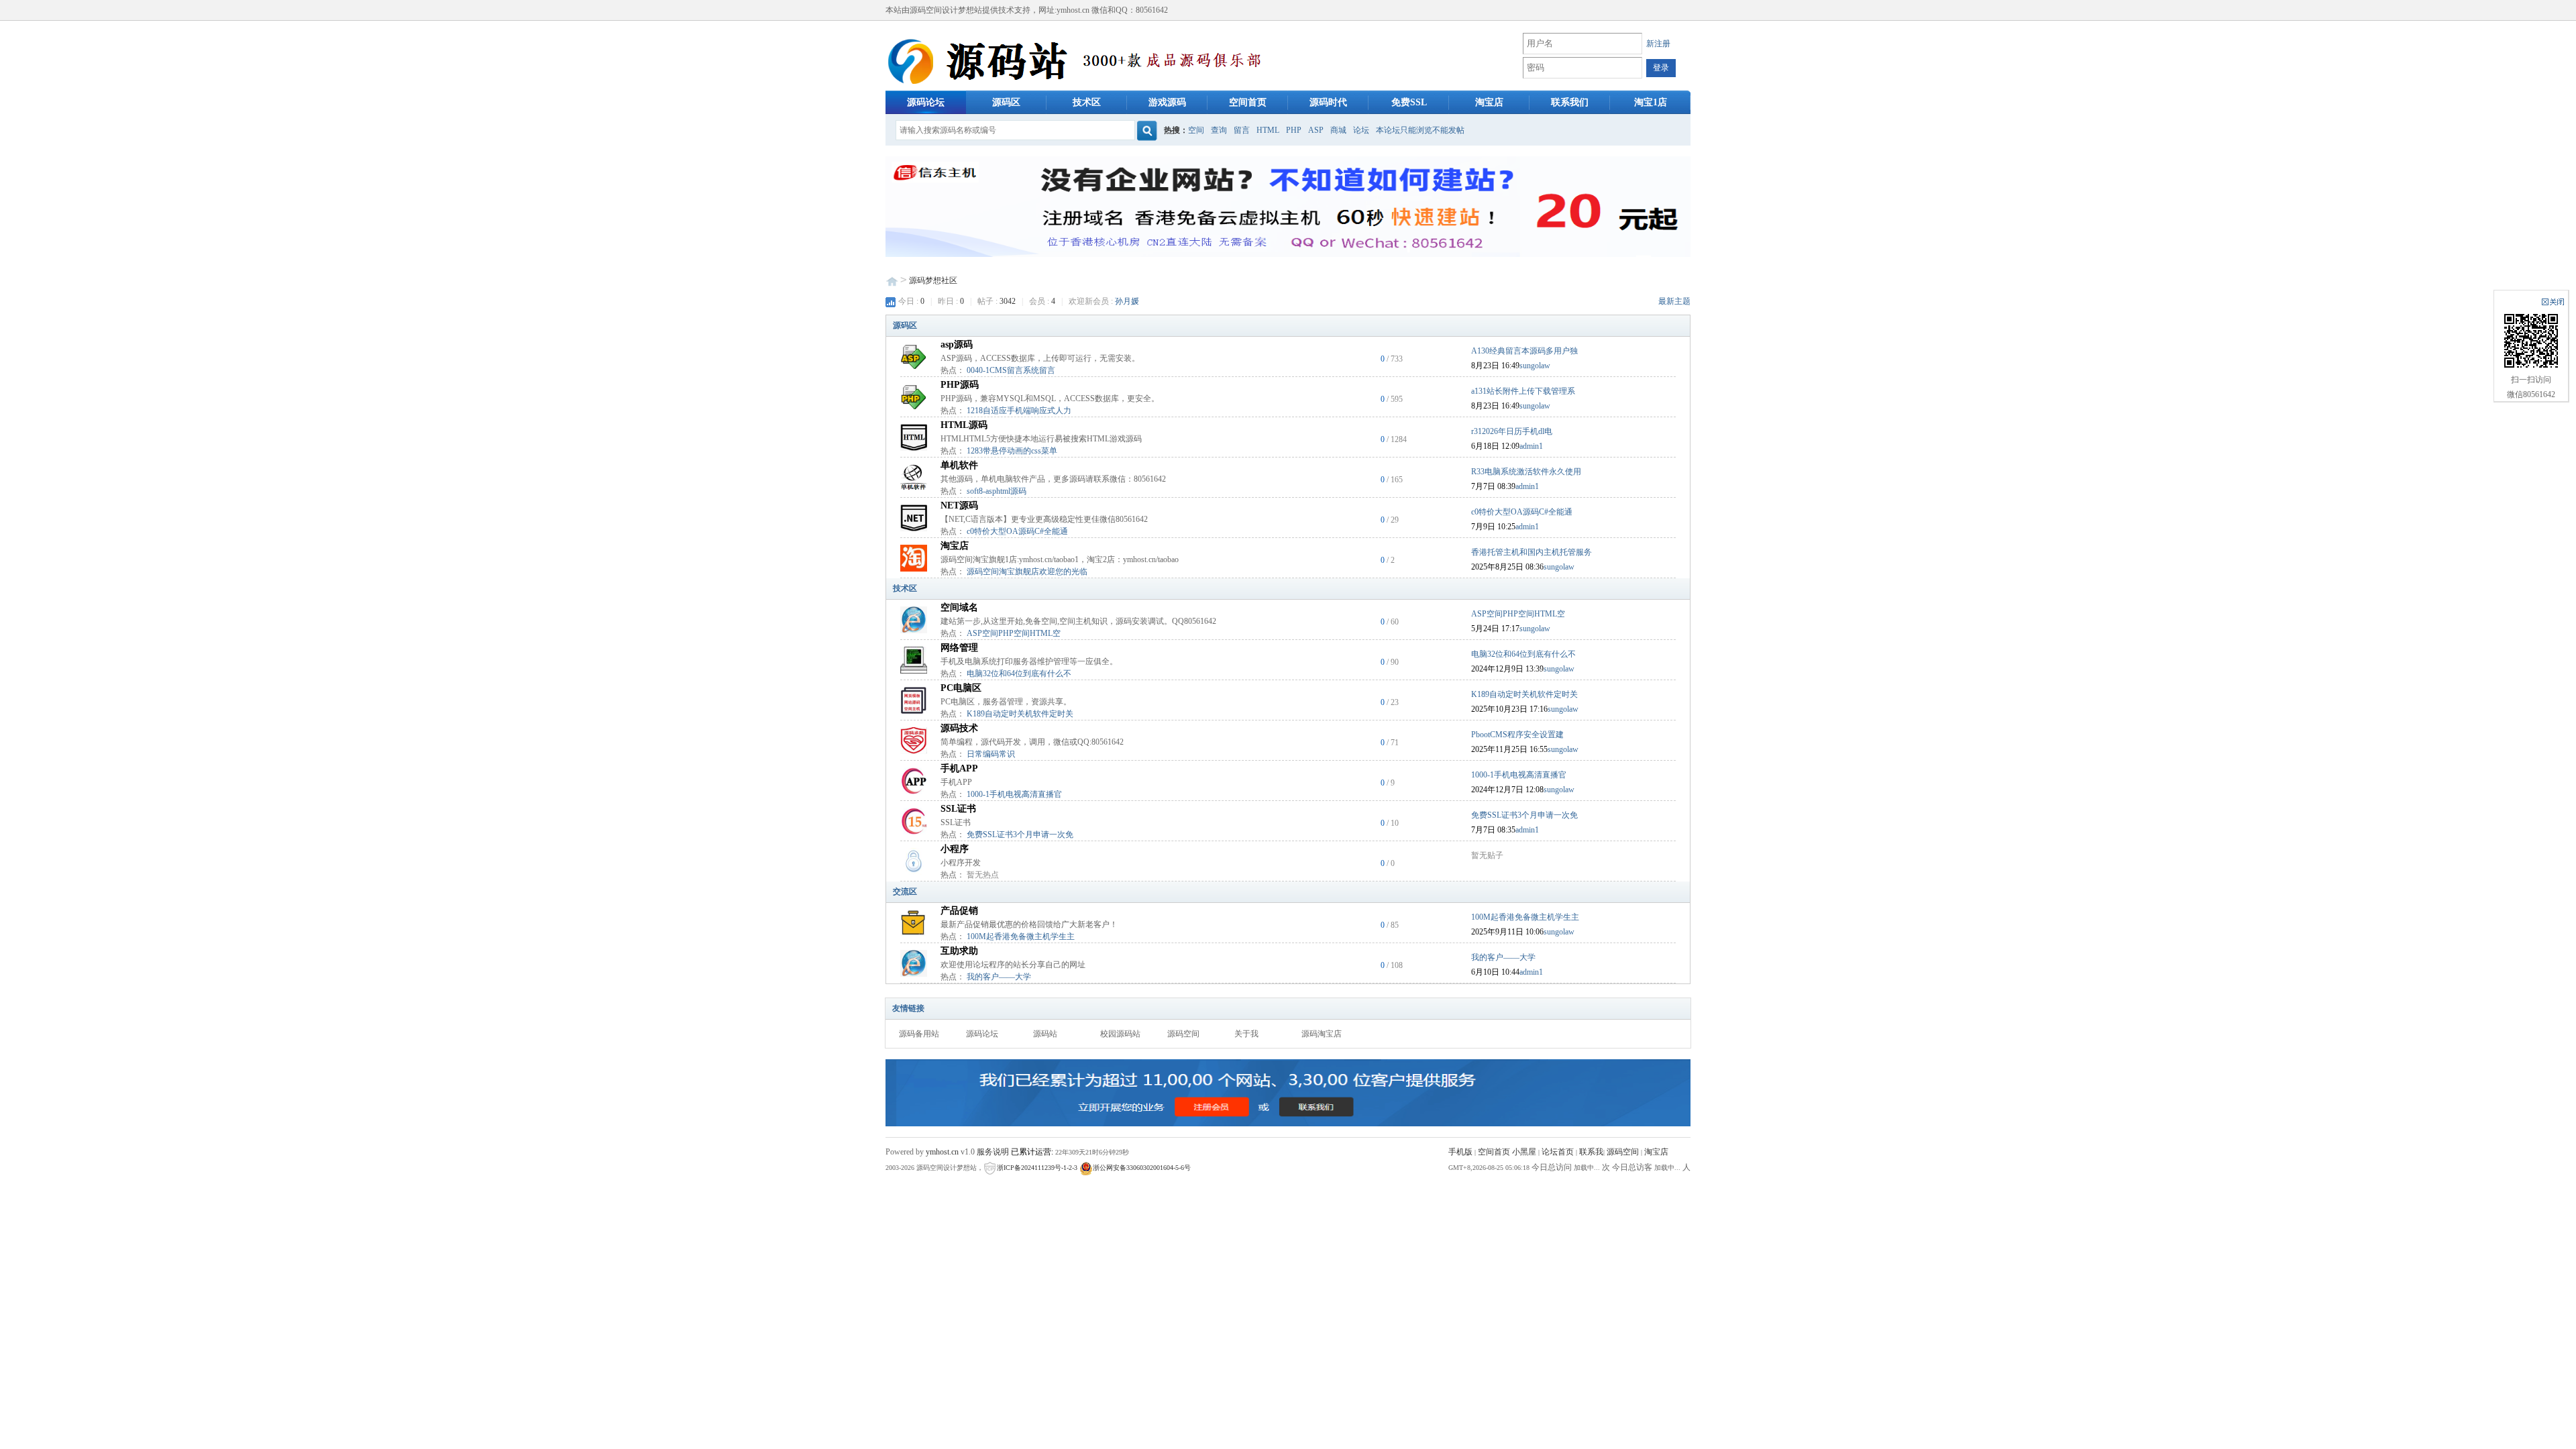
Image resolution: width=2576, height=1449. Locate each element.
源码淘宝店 (1322, 1034)
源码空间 (1183, 1034)
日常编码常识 (991, 754)
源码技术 (959, 728)
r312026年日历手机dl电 (1512, 431)
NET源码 (959, 505)
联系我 (1591, 1152)
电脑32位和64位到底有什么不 (1019, 674)
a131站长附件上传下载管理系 (1523, 391)
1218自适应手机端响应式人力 (1019, 411)
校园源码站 (1120, 1034)
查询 (1219, 130)
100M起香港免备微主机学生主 (1021, 936)
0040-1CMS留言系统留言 (1011, 370)
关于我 (1246, 1034)
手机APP (959, 768)
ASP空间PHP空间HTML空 (1014, 633)
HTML (1268, 130)
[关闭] (2553, 302)
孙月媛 (1127, 301)
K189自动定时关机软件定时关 (1020, 714)
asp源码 (957, 344)
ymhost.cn (942, 1152)
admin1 (1531, 446)
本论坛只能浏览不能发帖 (1420, 130)
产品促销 (959, 911)
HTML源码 (964, 425)
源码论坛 (926, 102)
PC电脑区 (961, 688)
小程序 (955, 849)
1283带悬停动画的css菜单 (1012, 451)
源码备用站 (919, 1034)
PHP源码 (960, 385)
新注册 (1658, 44)
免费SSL (1409, 102)
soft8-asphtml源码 (997, 491)
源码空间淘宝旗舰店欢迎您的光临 (1027, 572)
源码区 (1006, 102)
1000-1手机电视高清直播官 (1014, 794)
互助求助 (959, 951)
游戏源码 (1167, 102)
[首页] (1079, 63)
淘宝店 (1489, 102)
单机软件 (959, 465)
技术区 (1087, 102)
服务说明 (993, 1152)
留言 (1242, 130)
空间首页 (1248, 102)
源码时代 (1328, 102)
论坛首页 (1558, 1152)
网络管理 (959, 648)
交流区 (905, 892)
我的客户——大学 (999, 977)
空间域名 (959, 607)
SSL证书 (958, 809)
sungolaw (1535, 366)
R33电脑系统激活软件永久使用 (1526, 472)
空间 (1196, 130)
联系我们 (1570, 102)
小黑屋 (1524, 1152)
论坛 (1361, 130)
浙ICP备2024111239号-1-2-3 (1037, 1168)
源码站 (1045, 1034)
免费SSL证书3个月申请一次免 (1020, 835)
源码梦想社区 (933, 280)
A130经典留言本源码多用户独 (1524, 351)
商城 (1338, 130)
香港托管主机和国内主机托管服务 (1532, 552)
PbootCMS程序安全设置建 (1517, 735)
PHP (1294, 130)
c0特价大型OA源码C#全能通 (1017, 531)
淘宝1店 (1651, 102)
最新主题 (1674, 301)
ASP (1316, 130)
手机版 (1460, 1152)
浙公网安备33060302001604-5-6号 (1142, 1168)
